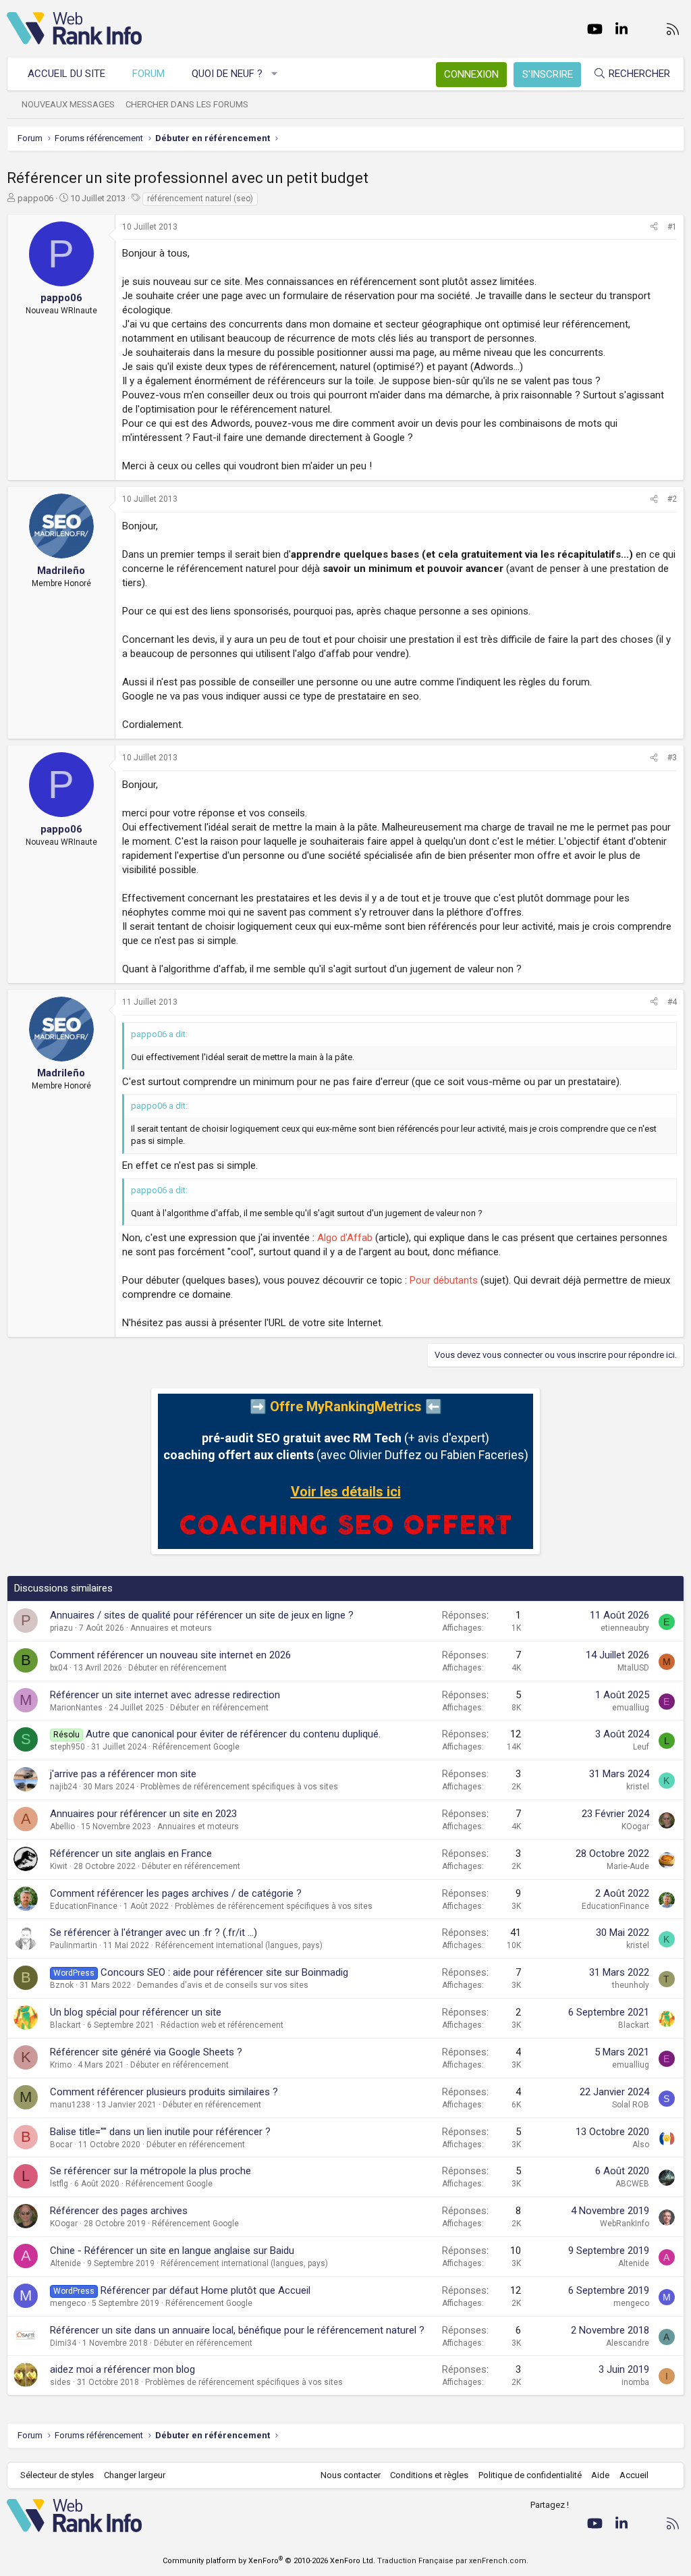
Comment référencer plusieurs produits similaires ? (164, 2092)
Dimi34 (63, 2343)
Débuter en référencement (177, 1668)
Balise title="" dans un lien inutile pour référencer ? (160, 2132)
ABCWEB (632, 2184)
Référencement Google (196, 1747)
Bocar (61, 2145)
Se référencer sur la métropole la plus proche (150, 2171)
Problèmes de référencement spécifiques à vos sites (239, 1787)
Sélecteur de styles (57, 2475)
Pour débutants (444, 1280)
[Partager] (654, 227)
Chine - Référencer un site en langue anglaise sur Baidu (172, 2251)
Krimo (61, 2065)
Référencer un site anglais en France (131, 1854)
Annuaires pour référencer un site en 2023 (143, 1814)
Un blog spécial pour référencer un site (136, 2012)
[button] (275, 74)
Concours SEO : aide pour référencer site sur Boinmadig (224, 1972)
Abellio (62, 1826)
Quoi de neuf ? (227, 74)
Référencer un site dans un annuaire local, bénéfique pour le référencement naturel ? (237, 2330)
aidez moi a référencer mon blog (122, 2369)
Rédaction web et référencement (222, 2025)
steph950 (67, 1747)
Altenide (65, 2263)
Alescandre (628, 2343)
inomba (635, 2382)
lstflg (59, 2184)
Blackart (65, 2025)
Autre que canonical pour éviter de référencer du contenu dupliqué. (233, 1734)
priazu (61, 1628)
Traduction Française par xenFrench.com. (453, 2561)
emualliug (631, 1708)
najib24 (63, 1787)
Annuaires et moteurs (171, 1628)
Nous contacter (351, 2475)
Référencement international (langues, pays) (239, 1945)
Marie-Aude (628, 1866)
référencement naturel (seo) (200, 199)
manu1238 (70, 2105)
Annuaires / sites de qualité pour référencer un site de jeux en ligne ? (202, 1615)
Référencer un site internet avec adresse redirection (165, 1695)
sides (60, 2382)
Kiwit (59, 1866)
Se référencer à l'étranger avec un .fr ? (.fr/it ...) (154, 1933)
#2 (672, 499)
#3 (672, 758)
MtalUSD (633, 1668)
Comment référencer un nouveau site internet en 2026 (170, 1655)
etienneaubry (625, 1628)
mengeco (68, 2303)
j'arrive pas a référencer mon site (123, 1774)
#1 (672, 227)
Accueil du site (66, 74)
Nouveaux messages (68, 104)
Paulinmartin (74, 1945)
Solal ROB (631, 2105)
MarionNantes (76, 1708)
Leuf (641, 1747)
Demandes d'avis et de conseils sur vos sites (223, 1985)
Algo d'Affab (345, 1238)
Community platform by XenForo (269, 2561)
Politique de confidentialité (530, 2475)
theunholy (631, 1985)
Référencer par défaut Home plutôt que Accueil (205, 2290)
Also (641, 2145)
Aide (600, 2475)
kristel (638, 1787)
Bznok (62, 1985)
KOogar (635, 1826)
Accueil (634, 2475)
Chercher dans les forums (187, 104)
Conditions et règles (429, 2475)
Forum (148, 74)
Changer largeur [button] (135, 2475)
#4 (672, 1002)
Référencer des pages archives (119, 2211)
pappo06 (35, 198)
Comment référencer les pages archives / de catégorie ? (176, 1893)
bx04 (59, 1668)
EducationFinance (84, 1906)
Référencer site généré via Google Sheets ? (146, 2052)
